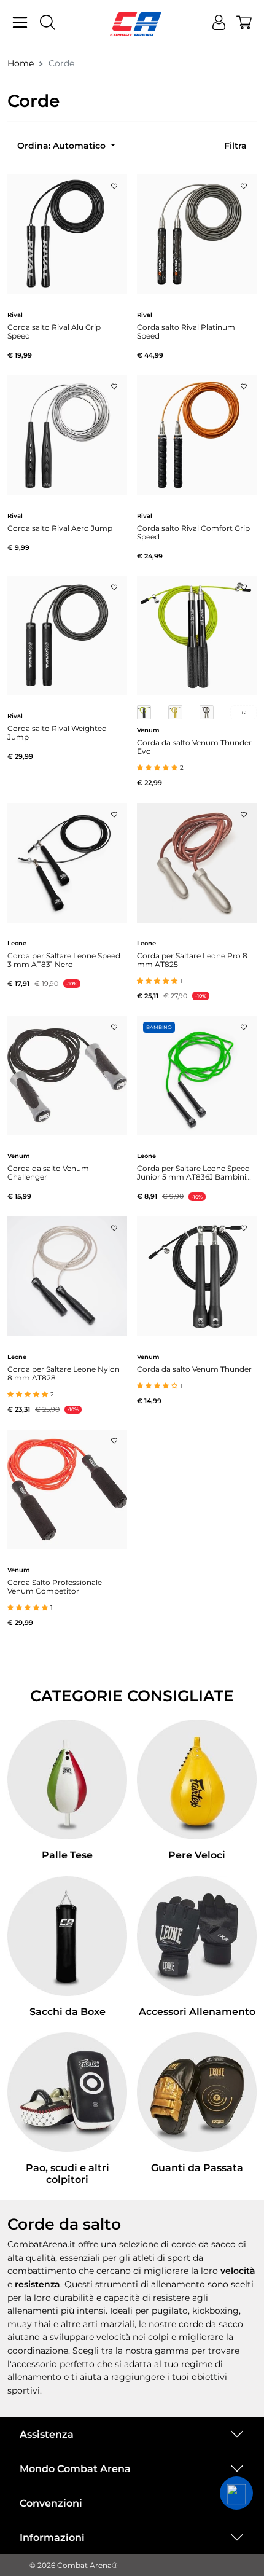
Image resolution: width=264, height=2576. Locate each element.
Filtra (235, 146)
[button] (236, 2493)
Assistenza (47, 2434)
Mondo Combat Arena (75, 2469)
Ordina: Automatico (63, 146)
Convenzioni (51, 2503)
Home (21, 63)
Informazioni (52, 2538)
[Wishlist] (114, 182)
